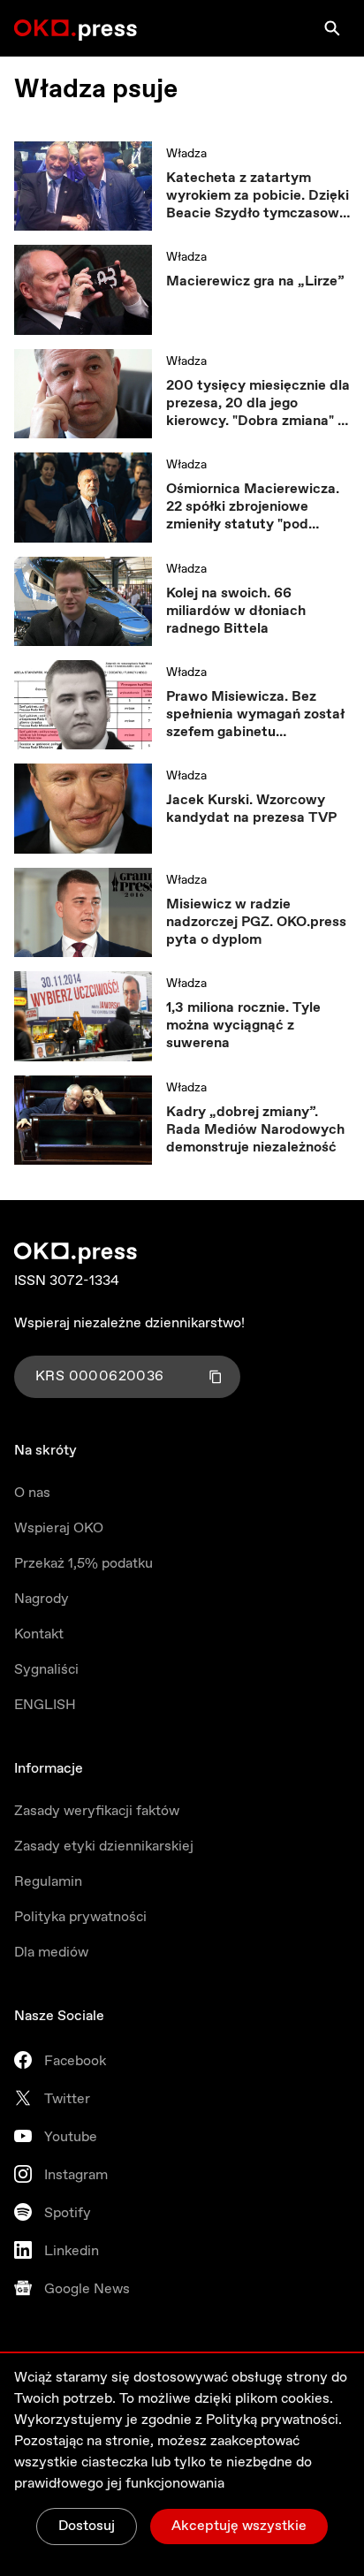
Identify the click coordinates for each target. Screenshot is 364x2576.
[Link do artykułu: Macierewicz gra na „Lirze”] (83, 289)
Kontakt (39, 1634)
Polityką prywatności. (274, 2420)
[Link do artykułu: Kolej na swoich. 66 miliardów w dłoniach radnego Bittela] (83, 601)
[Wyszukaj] (332, 28)
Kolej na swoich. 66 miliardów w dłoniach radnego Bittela (236, 612)
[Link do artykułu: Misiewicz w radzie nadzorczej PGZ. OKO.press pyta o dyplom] (83, 912)
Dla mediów (51, 1953)
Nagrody (42, 1599)
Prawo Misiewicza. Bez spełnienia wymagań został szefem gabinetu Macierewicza (255, 715)
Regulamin (48, 1882)
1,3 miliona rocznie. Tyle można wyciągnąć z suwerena (243, 1026)
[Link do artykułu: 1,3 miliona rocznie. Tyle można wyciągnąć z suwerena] (83, 1016)
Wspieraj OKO (59, 1528)
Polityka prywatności (80, 1917)
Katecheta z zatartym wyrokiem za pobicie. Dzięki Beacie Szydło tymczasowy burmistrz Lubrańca (258, 196)
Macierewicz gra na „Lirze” (255, 282)
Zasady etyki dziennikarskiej (104, 1847)
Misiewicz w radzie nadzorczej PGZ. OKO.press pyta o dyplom (256, 923)
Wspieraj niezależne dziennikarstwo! (129, 1323)
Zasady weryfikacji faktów (97, 1811)
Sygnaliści (46, 1670)
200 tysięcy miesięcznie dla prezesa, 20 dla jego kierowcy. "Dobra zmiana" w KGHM (258, 404)
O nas (32, 1493)
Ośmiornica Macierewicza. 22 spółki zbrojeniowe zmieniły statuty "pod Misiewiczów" (253, 507)
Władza (186, 154)
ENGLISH (45, 1705)
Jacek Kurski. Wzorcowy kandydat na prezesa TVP (251, 809)
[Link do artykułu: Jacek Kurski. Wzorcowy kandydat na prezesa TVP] (83, 808)
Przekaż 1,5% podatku (83, 1564)
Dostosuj (87, 2526)
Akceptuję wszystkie (239, 2526)
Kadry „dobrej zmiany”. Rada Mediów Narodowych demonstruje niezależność (255, 1130)
